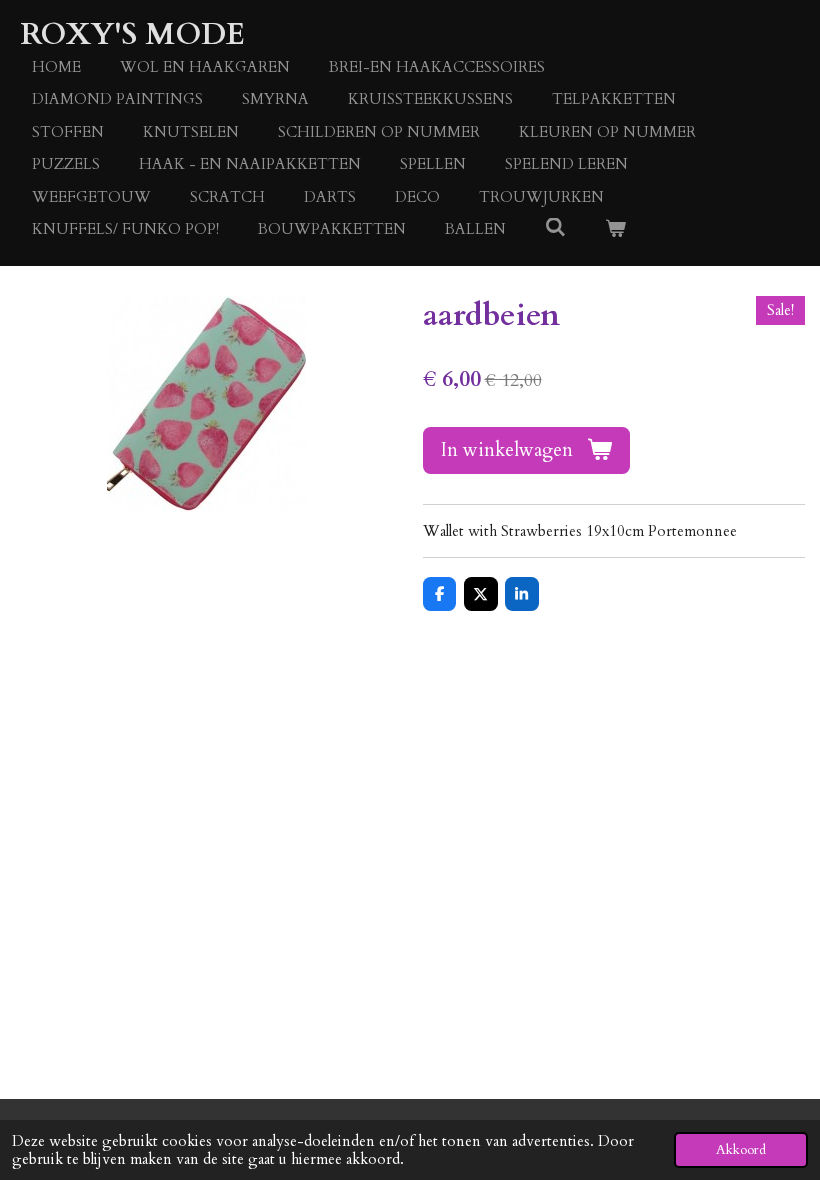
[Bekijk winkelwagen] (615, 229)
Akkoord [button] (741, 1150)
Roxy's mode (132, 34)
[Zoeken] (555, 228)
